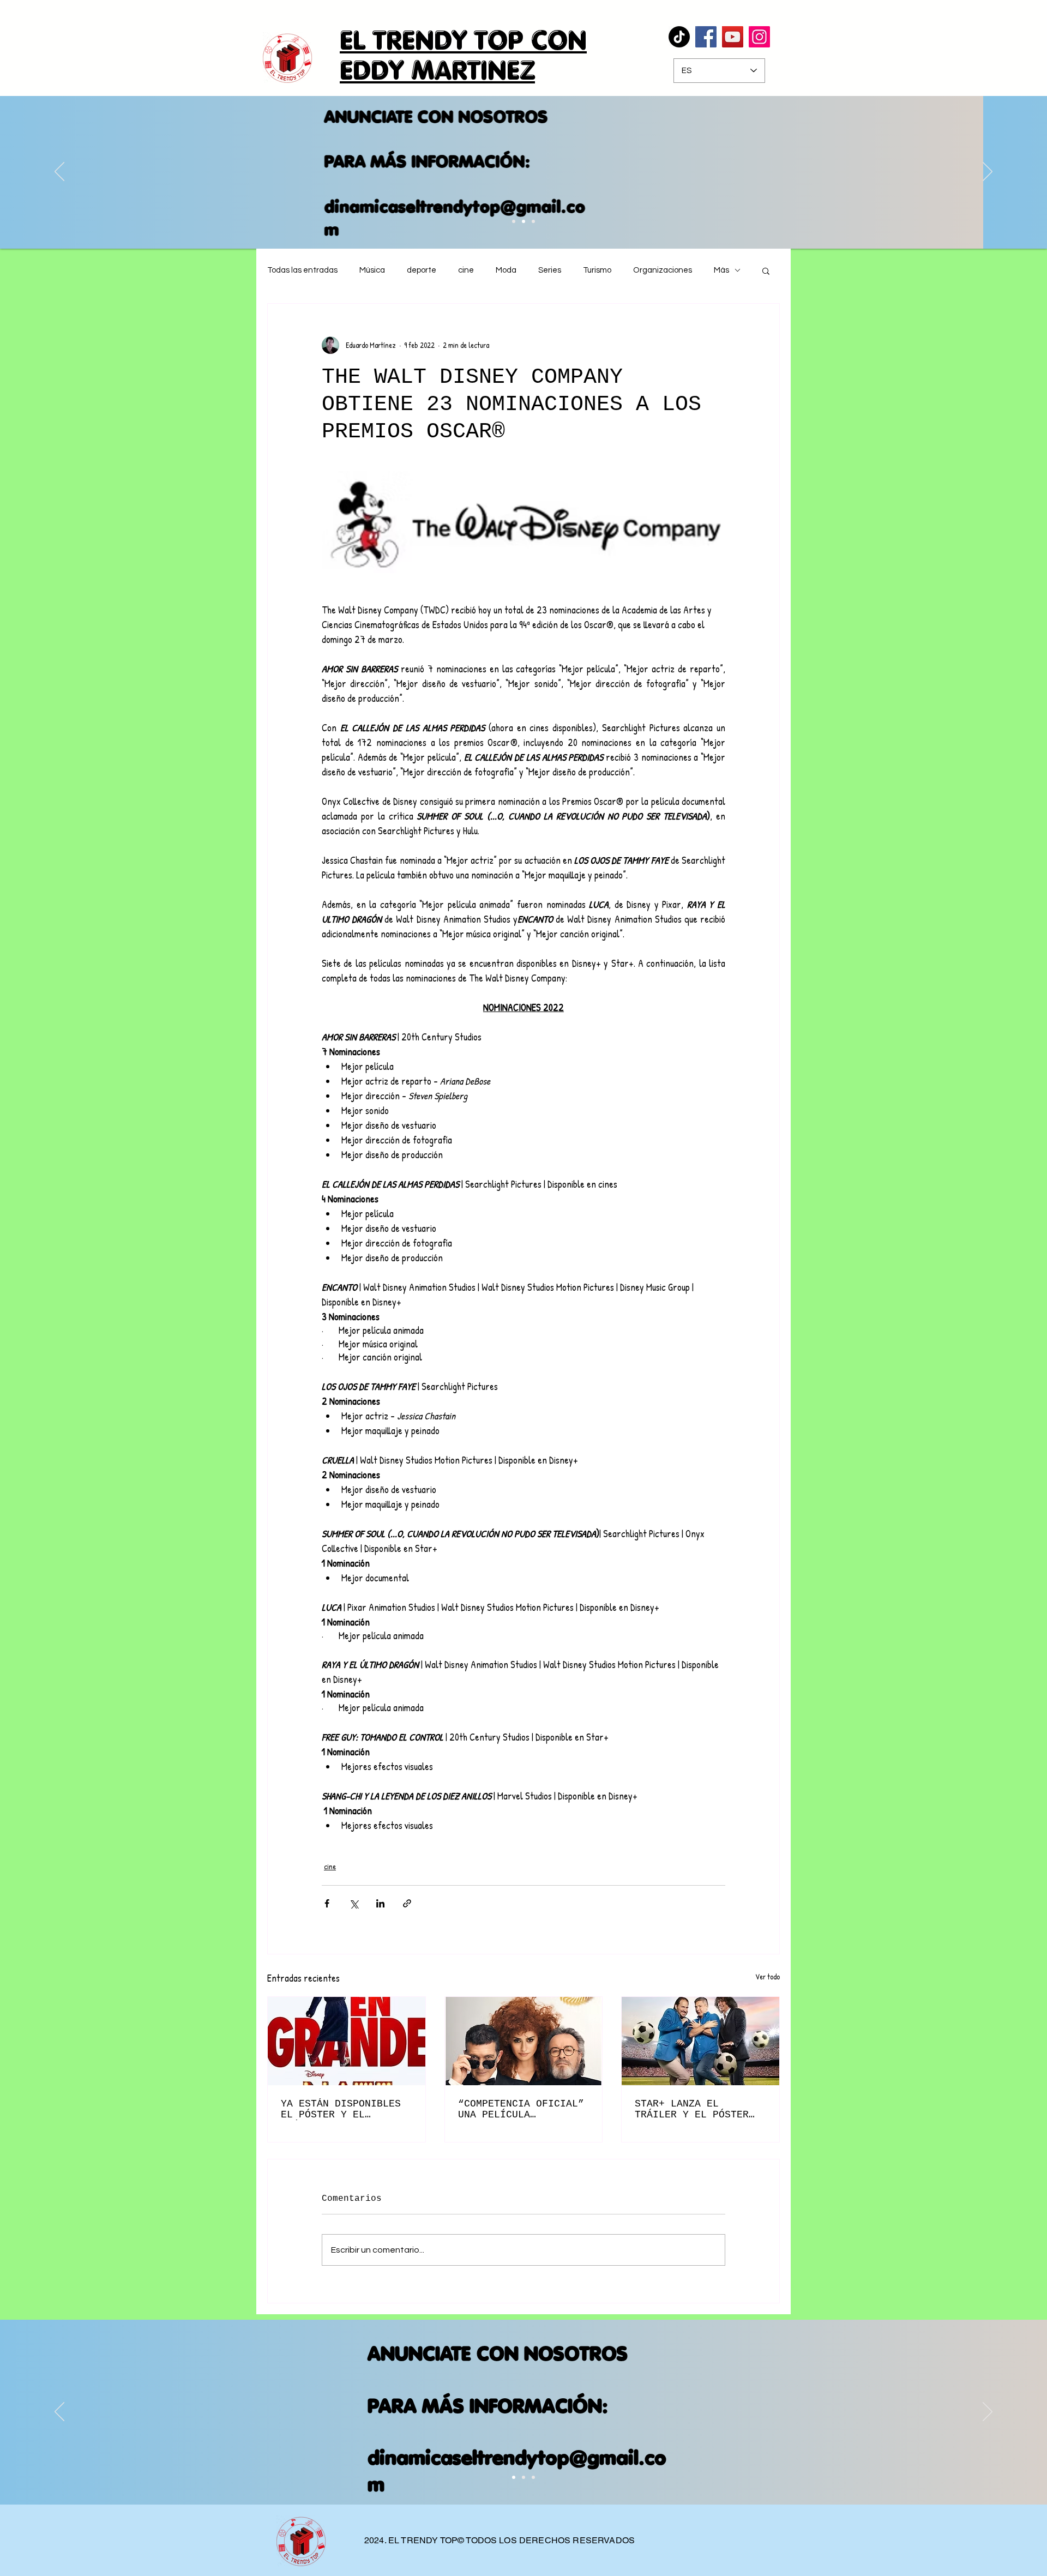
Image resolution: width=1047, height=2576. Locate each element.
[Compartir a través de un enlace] (407, 1903)
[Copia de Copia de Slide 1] (514, 221)
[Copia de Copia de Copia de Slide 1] (523, 221)
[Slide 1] (514, 2477)
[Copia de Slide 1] (523, 2477)
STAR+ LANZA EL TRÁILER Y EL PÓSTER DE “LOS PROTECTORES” (695, 2109)
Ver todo (768, 1976)
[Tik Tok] (679, 37)
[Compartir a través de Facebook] (327, 1903)
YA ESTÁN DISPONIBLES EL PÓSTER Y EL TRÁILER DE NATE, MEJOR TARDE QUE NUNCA (344, 2109)
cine (466, 270)
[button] (766, 270)
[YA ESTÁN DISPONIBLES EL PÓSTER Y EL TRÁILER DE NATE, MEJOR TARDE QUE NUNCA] (347, 2041)
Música (372, 270)
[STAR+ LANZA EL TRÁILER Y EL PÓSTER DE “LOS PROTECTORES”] (700, 2041)
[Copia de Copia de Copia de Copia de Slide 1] (533, 221)
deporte (422, 270)
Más (721, 270)
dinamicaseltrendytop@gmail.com (518, 218)
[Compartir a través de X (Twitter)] (354, 1903)
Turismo (597, 270)
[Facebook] (706, 37)
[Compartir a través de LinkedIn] (380, 1903)
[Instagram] (759, 37)
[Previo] (59, 172)
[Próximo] (988, 172)
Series (550, 270)
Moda (506, 270)
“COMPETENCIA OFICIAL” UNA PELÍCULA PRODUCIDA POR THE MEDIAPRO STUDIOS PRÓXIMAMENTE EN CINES (521, 2109)
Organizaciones (663, 270)
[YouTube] (733, 37)
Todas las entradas (302, 270)
